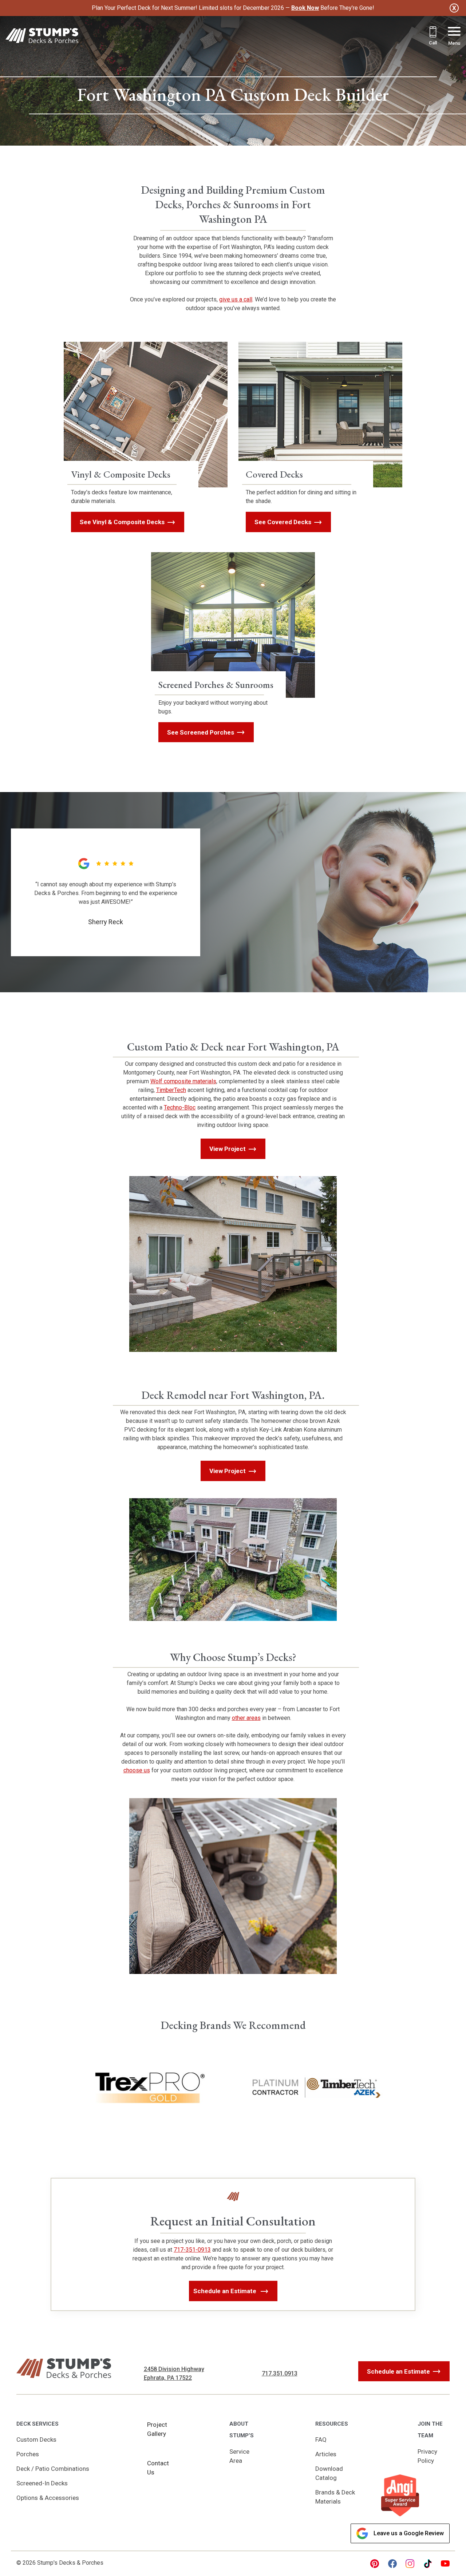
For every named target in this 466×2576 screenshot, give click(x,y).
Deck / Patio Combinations (53, 2469)
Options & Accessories (48, 2498)
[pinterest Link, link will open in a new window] (375, 2564)
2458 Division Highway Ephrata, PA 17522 (174, 2373)
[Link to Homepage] (42, 37)
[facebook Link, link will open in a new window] (392, 2564)
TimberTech (171, 1090)
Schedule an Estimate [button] (226, 2291)
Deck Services (37, 2424)
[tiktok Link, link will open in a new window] (428, 2564)
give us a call (236, 299)
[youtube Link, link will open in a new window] (445, 2564)
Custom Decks (36, 2440)
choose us (137, 1770)
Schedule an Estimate (398, 2371)
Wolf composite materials (183, 1081)
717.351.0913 (280, 2373)
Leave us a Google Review (409, 2533)
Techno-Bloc (180, 1107)
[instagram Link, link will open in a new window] (410, 2564)
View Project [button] (228, 1149)
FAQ (321, 2440)
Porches (28, 2454)
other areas (246, 1718)
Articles (326, 2454)
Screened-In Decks (42, 2483)
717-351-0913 (192, 2250)
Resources (332, 2424)
